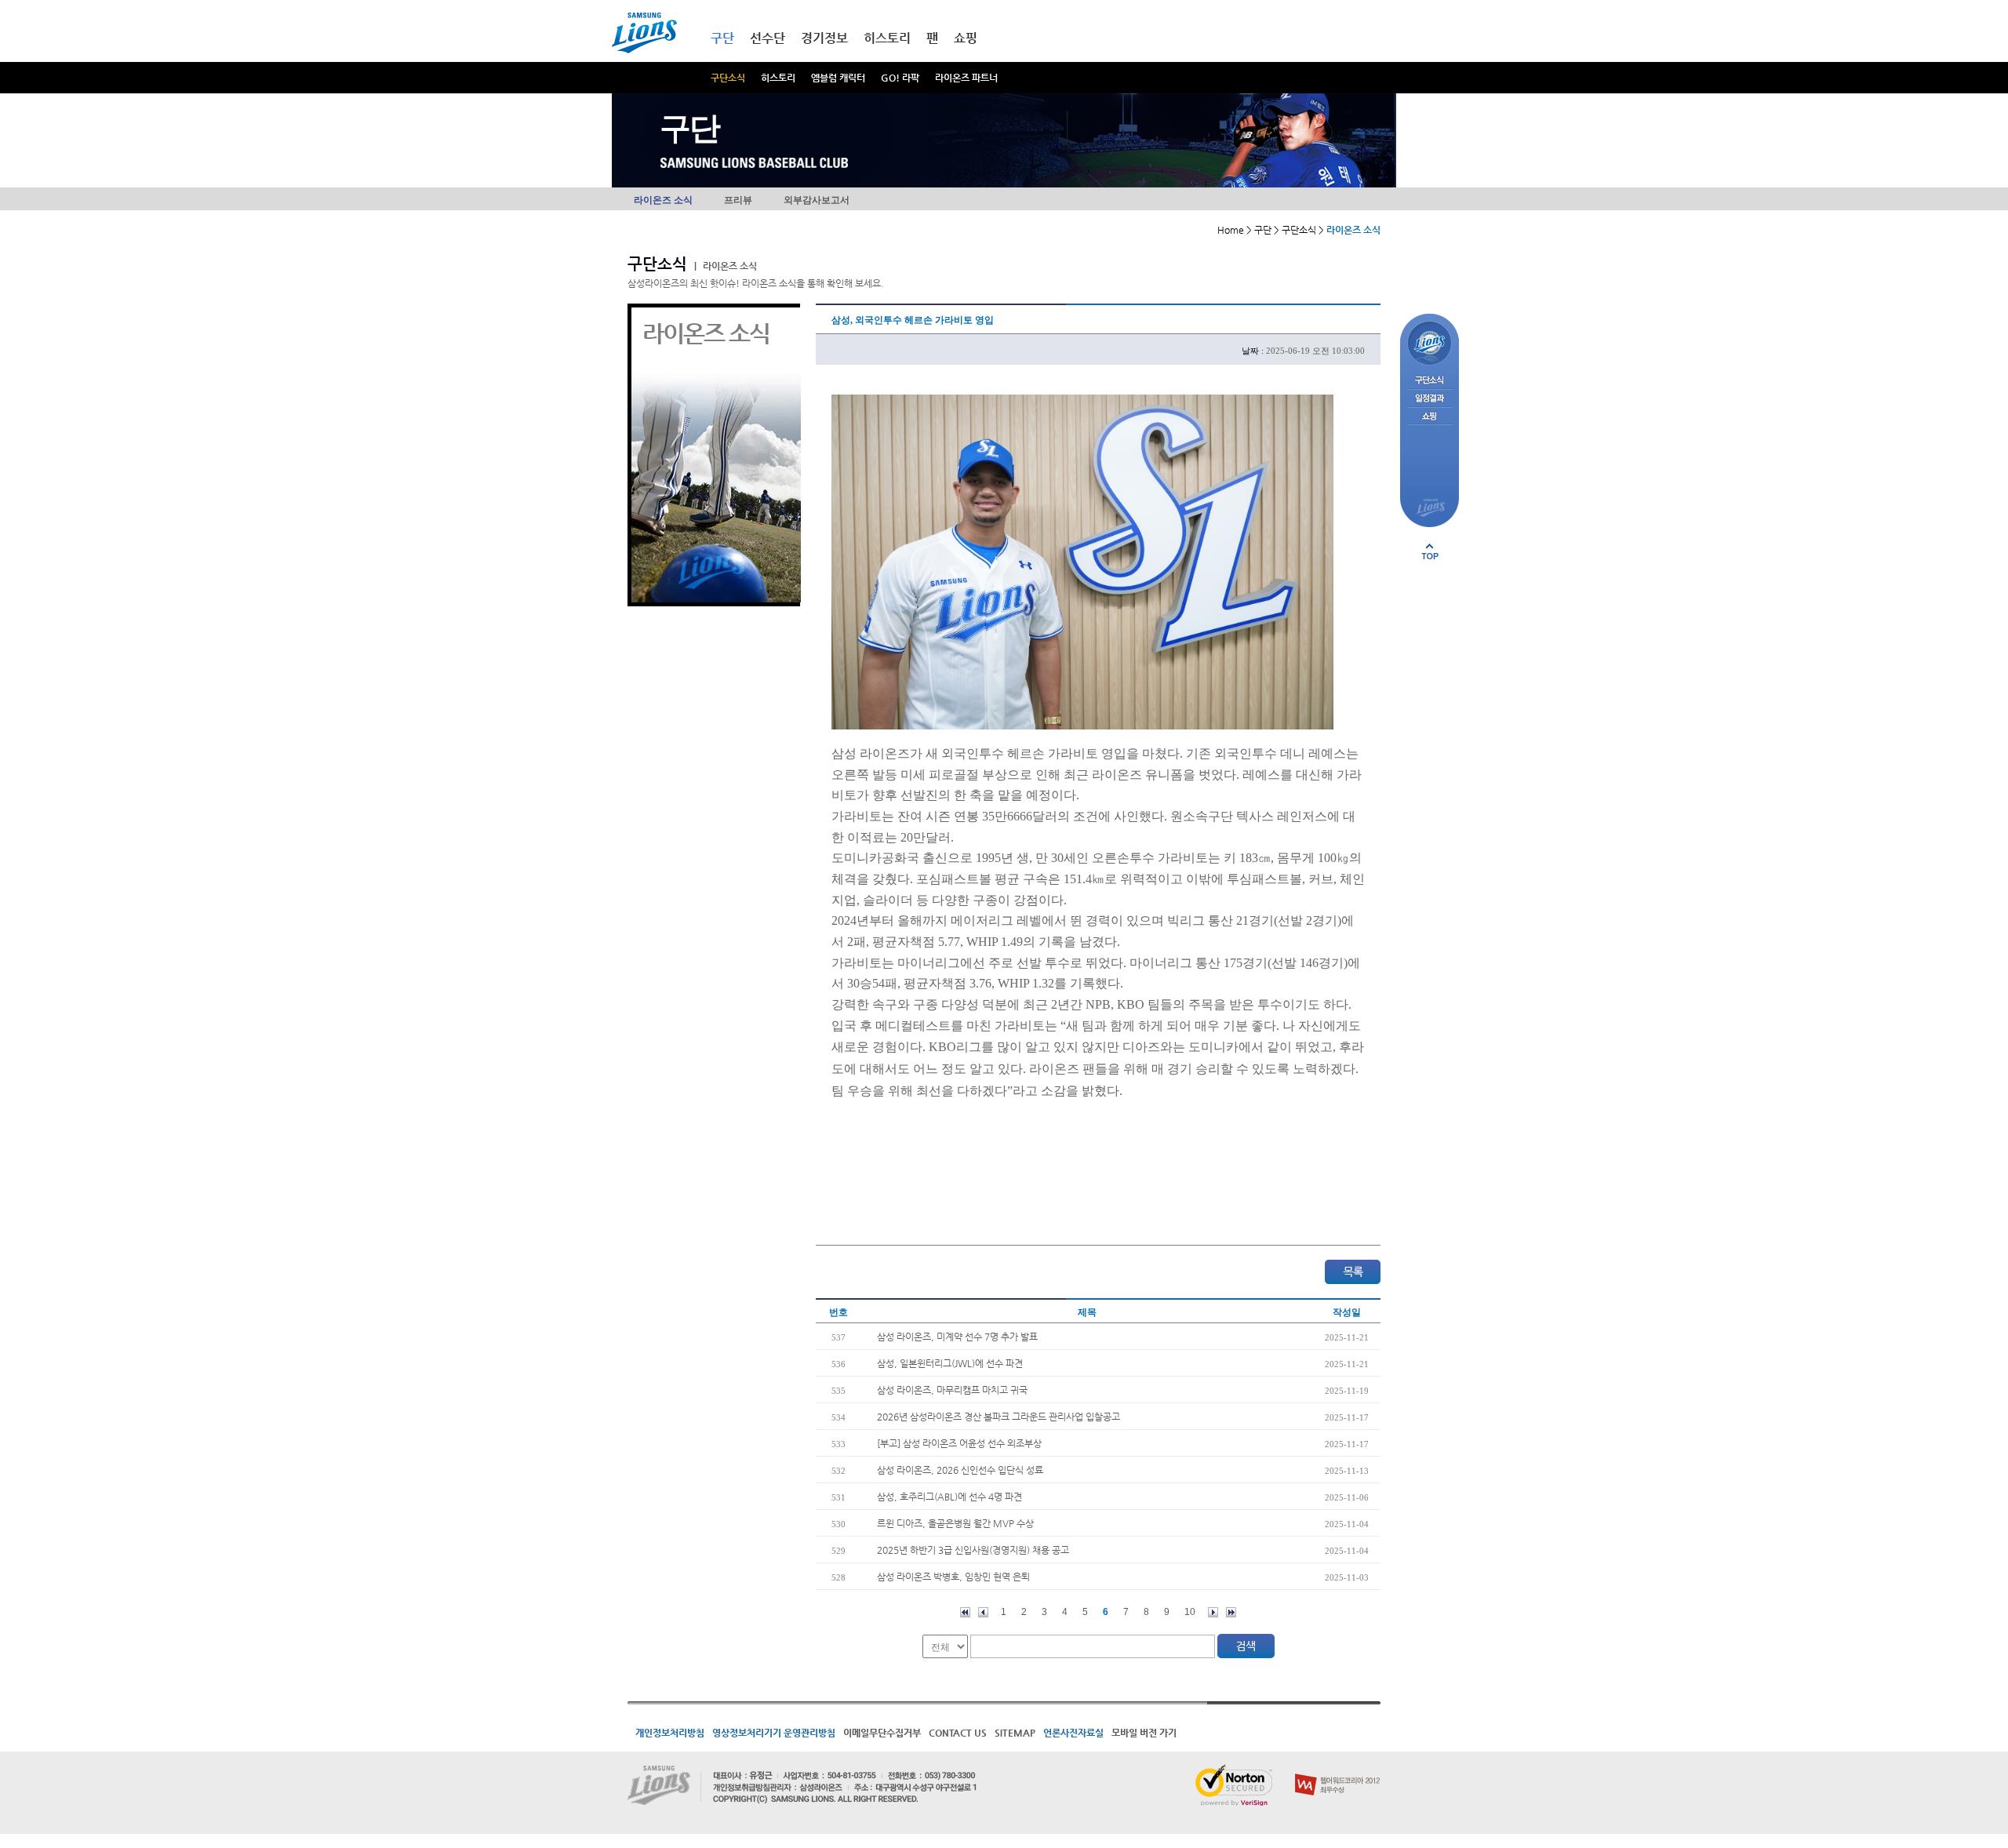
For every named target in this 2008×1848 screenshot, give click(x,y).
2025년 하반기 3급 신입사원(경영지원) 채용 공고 (973, 1550)
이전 (983, 1612)
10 (1190, 1612)
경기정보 (824, 38)
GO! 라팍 (900, 78)
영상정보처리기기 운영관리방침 (774, 1733)
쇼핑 (966, 38)
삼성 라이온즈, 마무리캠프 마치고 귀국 (952, 1390)
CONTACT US (958, 1733)
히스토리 (778, 78)
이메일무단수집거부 (882, 1733)
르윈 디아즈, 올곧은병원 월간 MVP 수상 (955, 1523)
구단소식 (728, 78)
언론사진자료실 (1073, 1733)
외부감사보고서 (817, 200)
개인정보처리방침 (670, 1733)
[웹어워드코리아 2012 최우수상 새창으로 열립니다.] (1338, 1770)
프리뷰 (738, 200)
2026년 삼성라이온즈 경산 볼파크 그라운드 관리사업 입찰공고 (999, 1417)
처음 (965, 1612)
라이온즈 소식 (663, 200)
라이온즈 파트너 (966, 78)
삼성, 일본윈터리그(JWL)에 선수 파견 (950, 1363)
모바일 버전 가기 (1144, 1733)
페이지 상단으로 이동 (1430, 551)
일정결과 (1430, 399)
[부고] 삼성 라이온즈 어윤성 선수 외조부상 (959, 1443)
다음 (1213, 1612)
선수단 (768, 38)
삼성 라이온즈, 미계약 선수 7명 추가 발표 (957, 1337)
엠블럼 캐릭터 (838, 78)
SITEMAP (1015, 1733)
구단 (722, 38)
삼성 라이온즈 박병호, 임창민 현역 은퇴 (953, 1577)
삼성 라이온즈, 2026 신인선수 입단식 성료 (960, 1470)
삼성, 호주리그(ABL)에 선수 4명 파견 (949, 1497)
